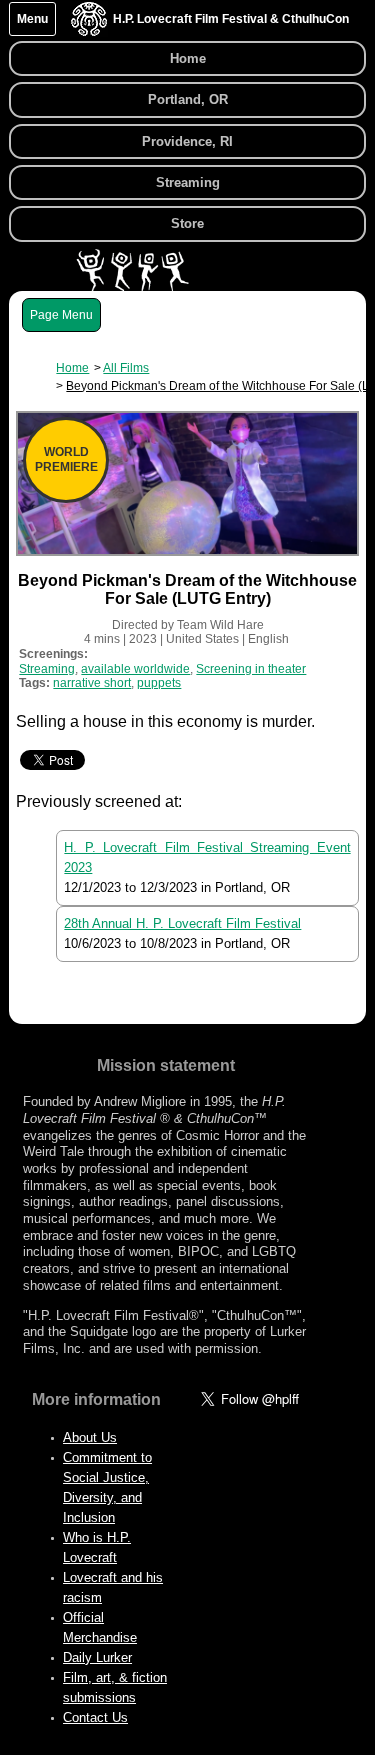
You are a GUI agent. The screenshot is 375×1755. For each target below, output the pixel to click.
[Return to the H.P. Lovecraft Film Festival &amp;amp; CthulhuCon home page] (89, 31)
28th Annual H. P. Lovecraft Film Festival (182, 923)
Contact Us (95, 1717)
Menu (32, 19)
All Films (126, 368)
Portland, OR (188, 99)
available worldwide (135, 669)
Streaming (188, 182)
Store (187, 223)
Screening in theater (251, 669)
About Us (90, 1437)
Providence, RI (187, 141)
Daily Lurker (97, 1657)
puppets (159, 683)
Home (188, 58)
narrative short (92, 683)
